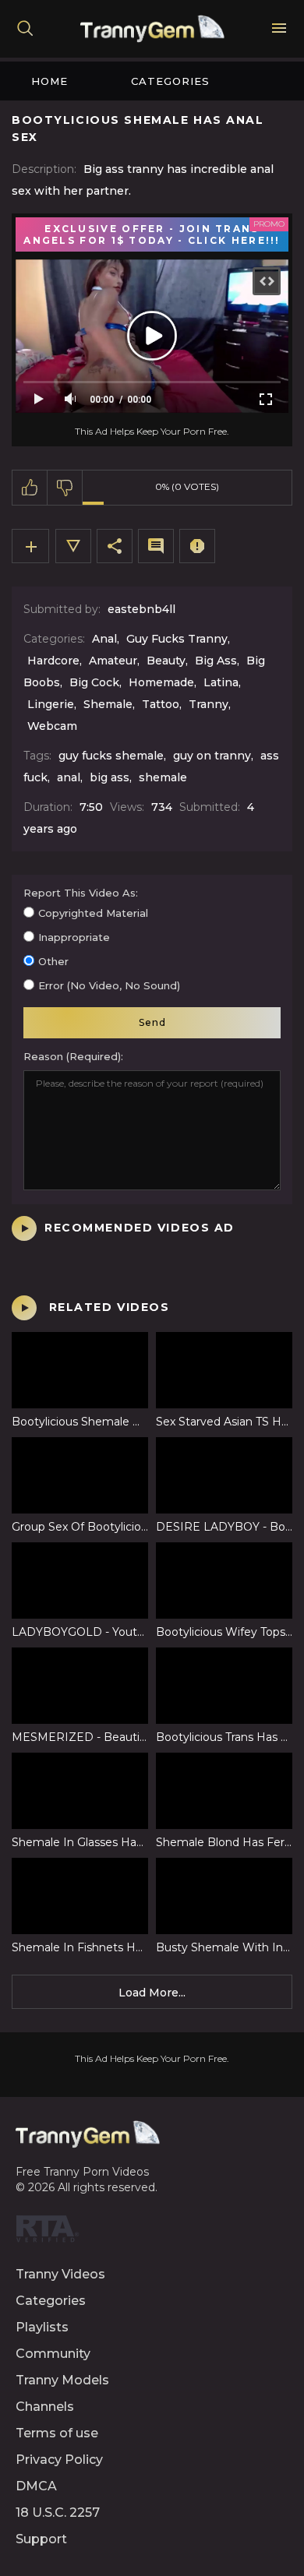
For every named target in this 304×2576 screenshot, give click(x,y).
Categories (170, 81)
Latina (221, 682)
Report (197, 546)
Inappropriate (74, 937)
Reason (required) (72, 1056)
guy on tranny (212, 756)
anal (69, 777)
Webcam (52, 726)
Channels (45, 2407)
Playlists (42, 2327)
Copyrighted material (93, 913)
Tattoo (161, 704)
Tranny (209, 704)
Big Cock (94, 682)
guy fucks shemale (111, 756)
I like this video (30, 488)
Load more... (152, 1993)
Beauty (166, 661)
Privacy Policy (59, 2460)
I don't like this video (65, 488)
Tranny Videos (60, 2274)
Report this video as (80, 893)
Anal (104, 639)
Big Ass (216, 661)
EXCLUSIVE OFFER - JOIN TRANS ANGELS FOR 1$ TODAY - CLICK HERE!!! (152, 234)
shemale (163, 777)
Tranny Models (62, 2380)
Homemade (161, 682)
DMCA (36, 2486)
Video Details (73, 546)
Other (53, 961)
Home (49, 81)
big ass (110, 777)
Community (53, 2354)
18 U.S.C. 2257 (58, 2513)
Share (115, 546)
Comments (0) (156, 546)
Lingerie (51, 704)
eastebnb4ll (141, 609)
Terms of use (57, 2433)
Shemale (108, 704)
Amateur (113, 661)
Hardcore (53, 661)
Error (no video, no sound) (109, 985)
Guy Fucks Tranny (177, 639)
